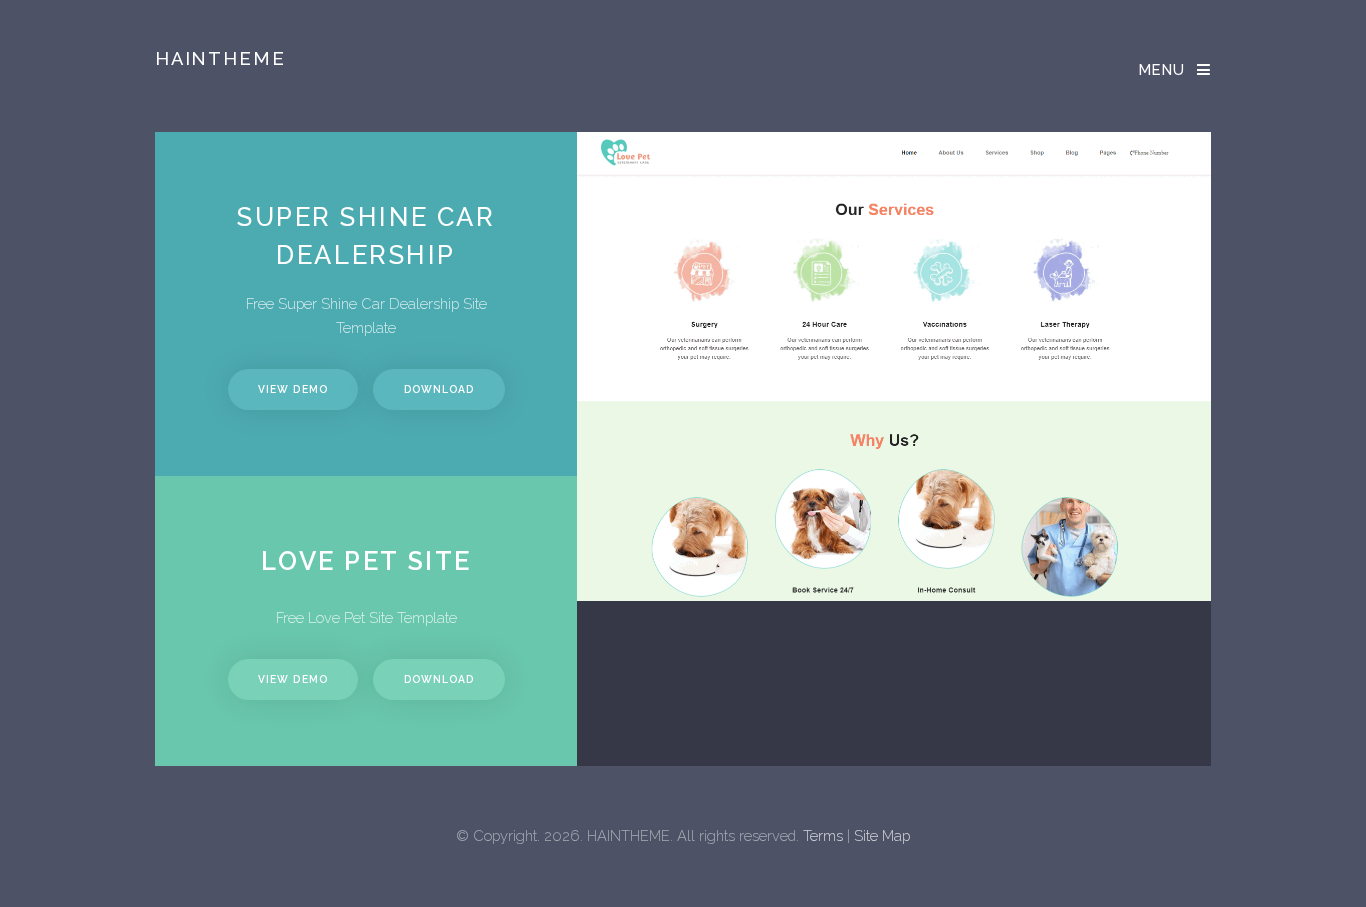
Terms (823, 835)
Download (439, 389)
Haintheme (220, 58)
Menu (1162, 69)
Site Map (882, 835)
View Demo (292, 389)
